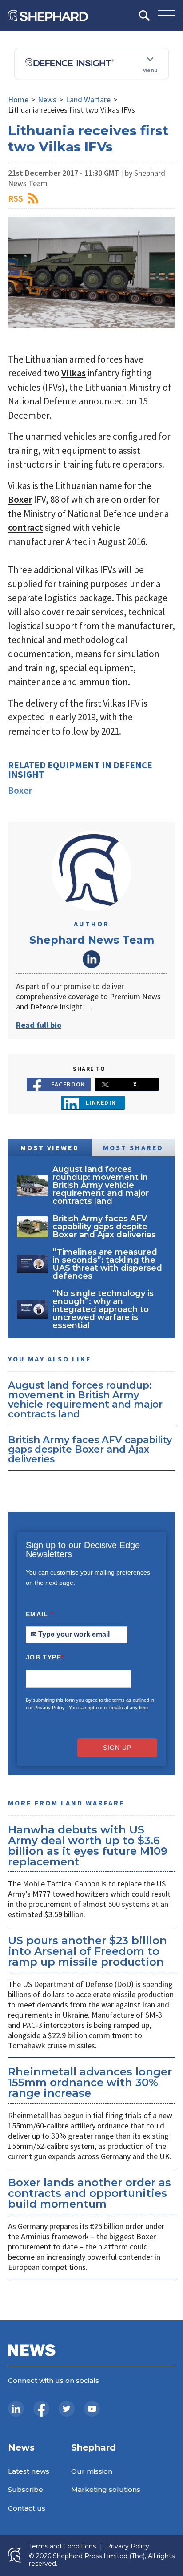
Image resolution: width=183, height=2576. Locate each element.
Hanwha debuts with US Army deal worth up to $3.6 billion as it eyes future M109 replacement (88, 1846)
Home (18, 99)
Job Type (45, 1657)
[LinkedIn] (16, 2409)
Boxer (20, 499)
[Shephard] (48, 16)
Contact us (27, 2508)
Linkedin (101, 1102)
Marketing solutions (106, 2489)
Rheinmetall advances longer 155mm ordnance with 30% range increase (90, 2082)
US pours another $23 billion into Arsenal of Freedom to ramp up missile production (88, 1951)
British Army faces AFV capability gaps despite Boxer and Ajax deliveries (90, 1449)
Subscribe (26, 2489)
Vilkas (74, 373)
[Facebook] (41, 2409)
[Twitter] (67, 2409)
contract (26, 527)
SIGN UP (117, 1748)
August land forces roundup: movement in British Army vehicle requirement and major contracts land (85, 1399)
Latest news (29, 2471)
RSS (16, 198)
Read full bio (39, 1025)
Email (40, 1614)
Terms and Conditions (62, 2546)
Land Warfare (88, 99)
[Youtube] (92, 2409)
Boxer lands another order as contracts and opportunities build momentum (90, 2193)
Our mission (92, 2471)
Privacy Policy (50, 1708)
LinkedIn (91, 959)
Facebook (68, 1084)
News (47, 99)
